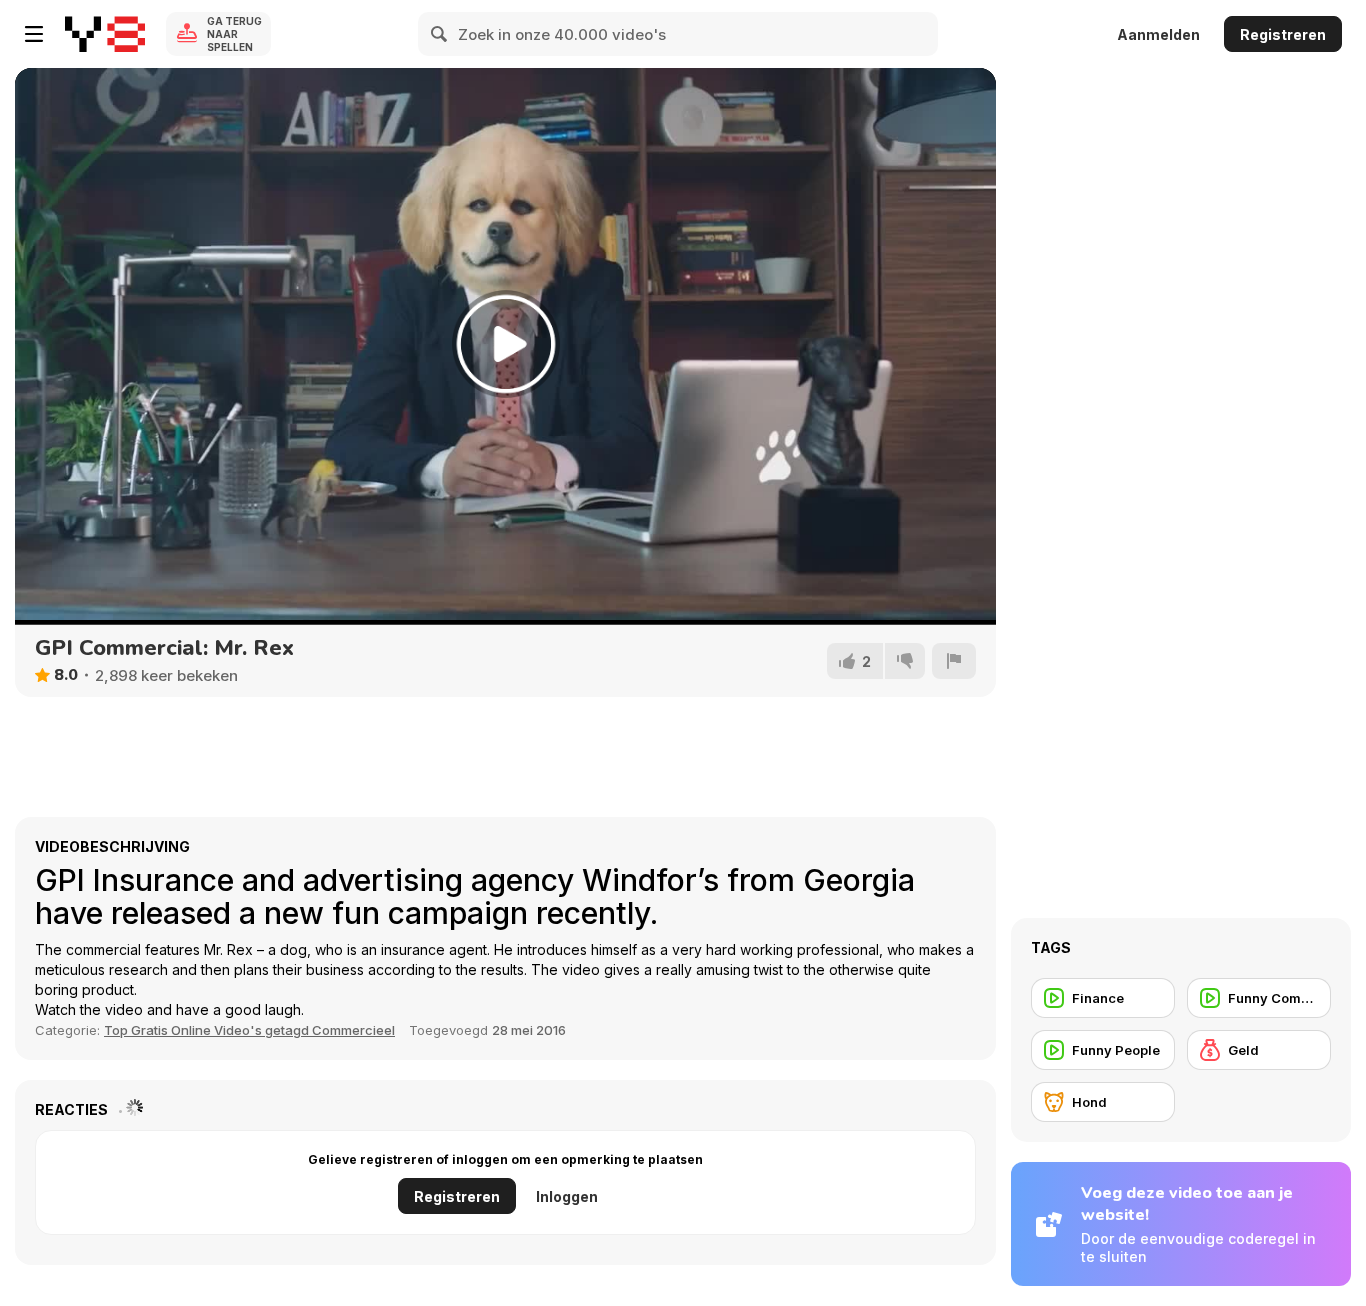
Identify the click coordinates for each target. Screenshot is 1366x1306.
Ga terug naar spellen (234, 34)
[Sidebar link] (34, 34)
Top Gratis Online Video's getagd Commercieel (249, 1030)
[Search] (440, 34)
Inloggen (567, 1196)
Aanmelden (1158, 34)
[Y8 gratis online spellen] (105, 34)
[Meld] (954, 661)
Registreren (1283, 34)
